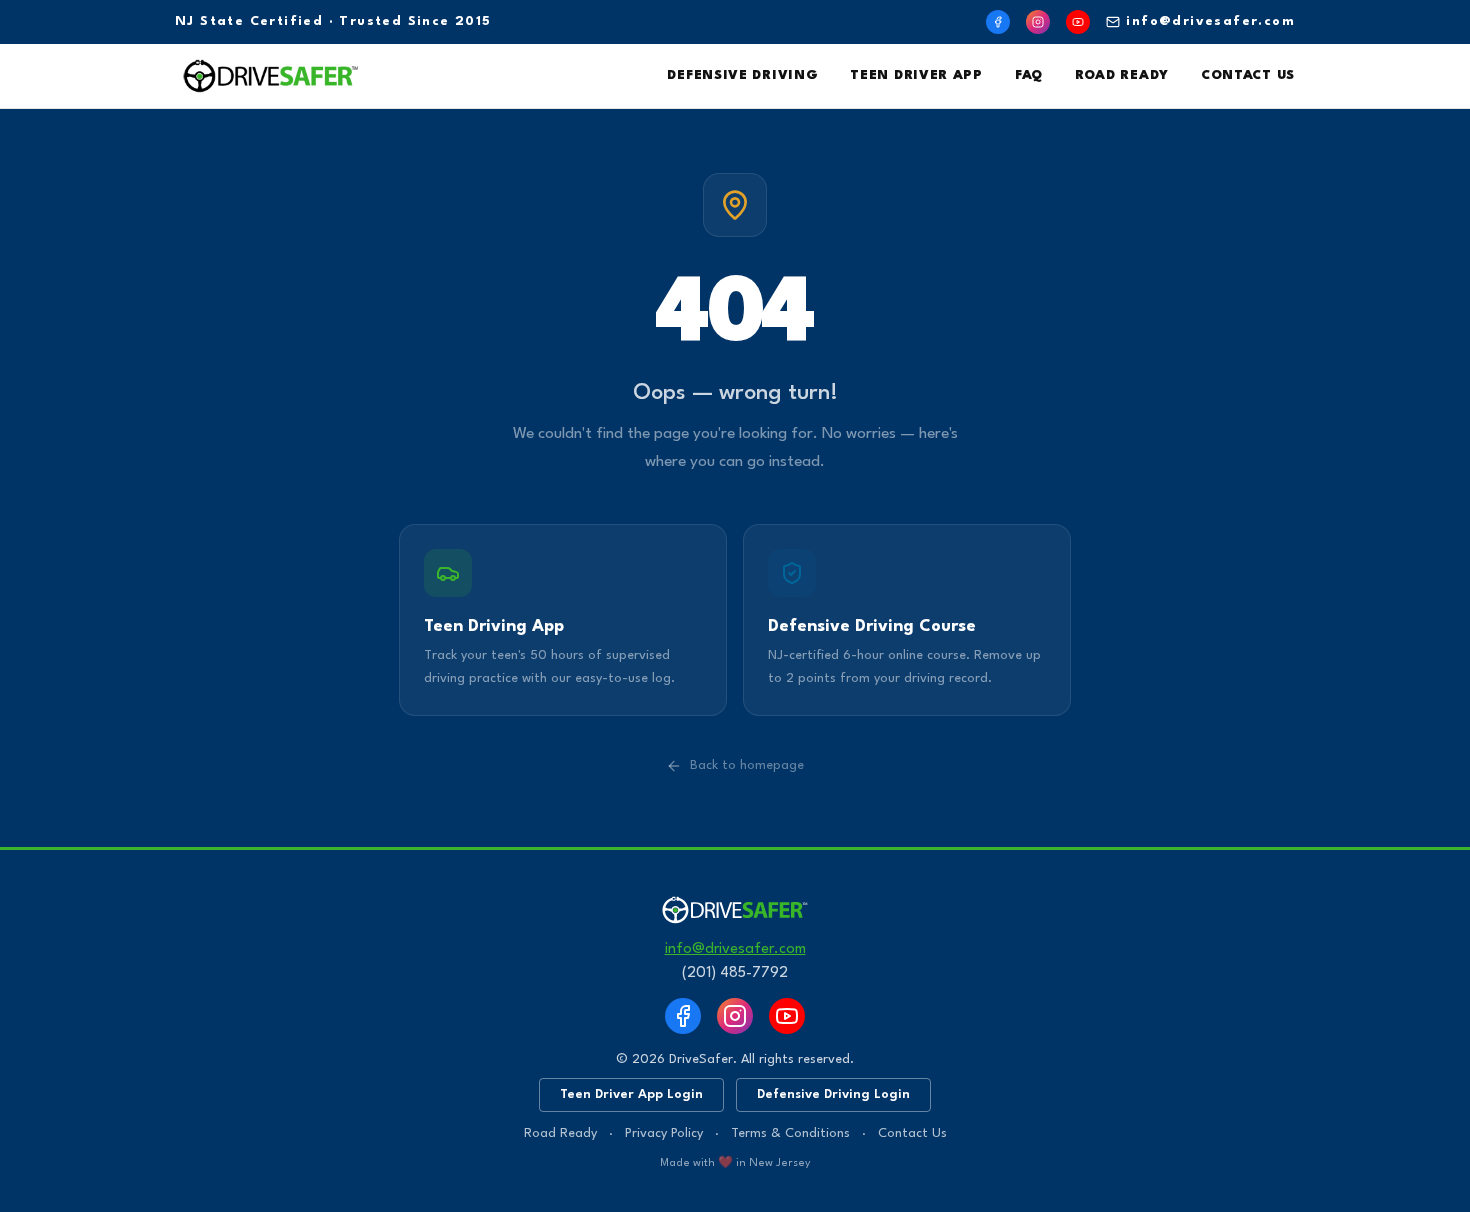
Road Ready (1122, 75)
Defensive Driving (742, 75)
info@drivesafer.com (1210, 21)
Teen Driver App (916, 75)
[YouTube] (1078, 22)
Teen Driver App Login (631, 1094)
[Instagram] (1038, 22)
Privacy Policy (664, 1133)
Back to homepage (747, 765)
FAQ (1029, 75)
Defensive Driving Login (833, 1094)
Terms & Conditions (790, 1133)
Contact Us (1248, 75)
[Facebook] (998, 22)
